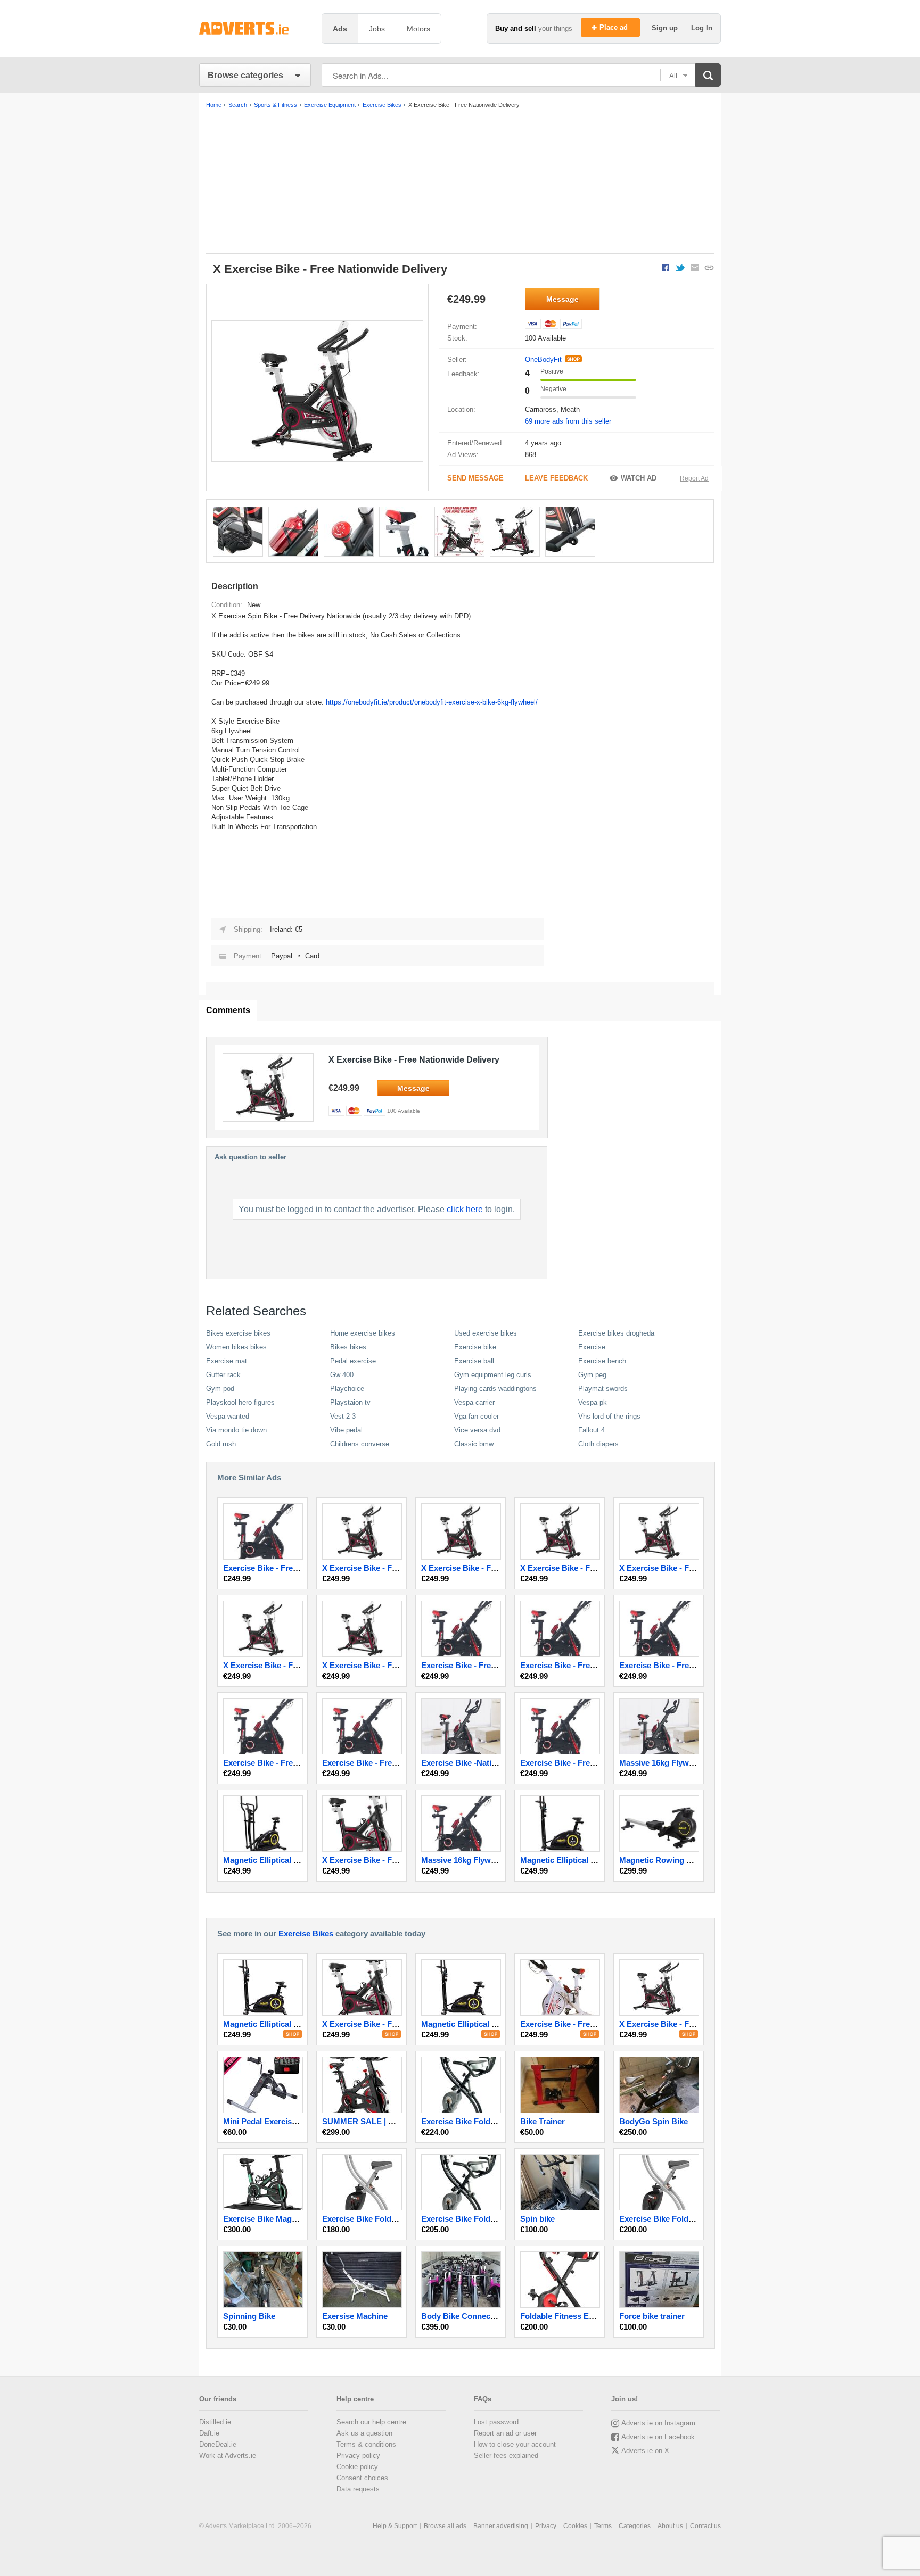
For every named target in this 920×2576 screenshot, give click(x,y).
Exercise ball (474, 1361)
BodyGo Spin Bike (654, 2121)
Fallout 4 (592, 1430)
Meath (570, 409)
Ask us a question (364, 2433)
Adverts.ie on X (645, 2451)
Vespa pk (593, 1402)
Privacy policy (358, 2455)
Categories (635, 2526)
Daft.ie (209, 2433)
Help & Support (395, 2526)
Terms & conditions (366, 2444)
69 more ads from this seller (568, 421)
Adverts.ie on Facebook (658, 2437)
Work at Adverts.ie (228, 2455)
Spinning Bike (249, 2316)
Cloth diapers (598, 1444)
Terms (603, 2526)
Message (562, 299)
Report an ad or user (505, 2433)
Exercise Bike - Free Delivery (276, 1568)
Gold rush (221, 1444)
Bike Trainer (543, 2121)
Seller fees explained (506, 2455)
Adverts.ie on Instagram (658, 2423)
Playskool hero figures (240, 1402)
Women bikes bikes (236, 1347)
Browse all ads (445, 2526)
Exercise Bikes (306, 1933)
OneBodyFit (543, 359)
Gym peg (592, 1375)
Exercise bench (602, 1361)
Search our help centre (371, 2422)
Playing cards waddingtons (495, 1389)
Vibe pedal (346, 1430)
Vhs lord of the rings (609, 1416)
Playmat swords (603, 1389)
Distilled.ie (215, 2422)
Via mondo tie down (236, 1430)
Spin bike (537, 2219)
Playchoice (347, 1389)
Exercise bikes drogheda (616, 1333)
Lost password (496, 2422)
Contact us (705, 2526)
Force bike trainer (652, 2316)
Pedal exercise (353, 1361)
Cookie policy (357, 2467)
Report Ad (694, 478)
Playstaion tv (350, 1402)
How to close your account (515, 2444)
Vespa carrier (474, 1402)
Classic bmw (474, 1444)
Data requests (358, 2489)
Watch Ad (639, 478)
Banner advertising (501, 2526)
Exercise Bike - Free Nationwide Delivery (595, 1763)
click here (465, 1209)
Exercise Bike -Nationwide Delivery (486, 1763)
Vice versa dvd (477, 1430)
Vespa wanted (228, 1416)
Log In (702, 28)
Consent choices (362, 2478)
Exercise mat (227, 1361)
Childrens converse (360, 1444)
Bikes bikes (348, 1347)
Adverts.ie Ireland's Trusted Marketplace (255, 28)
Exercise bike (475, 1347)
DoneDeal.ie (218, 2444)
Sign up (666, 28)
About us (670, 2526)
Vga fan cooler (477, 1416)
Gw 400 (342, 1375)
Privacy (546, 2526)
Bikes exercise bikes (238, 1333)
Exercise (592, 1347)
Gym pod (220, 1389)
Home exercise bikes (363, 1333)
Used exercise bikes (486, 1333)
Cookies (575, 2526)
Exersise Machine (355, 2316)
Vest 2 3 (343, 1416)
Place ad (615, 27)
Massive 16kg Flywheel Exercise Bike (688, 1763)
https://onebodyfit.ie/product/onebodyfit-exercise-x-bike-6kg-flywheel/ (432, 702)
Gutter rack (223, 1375)
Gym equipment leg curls (493, 1375)
